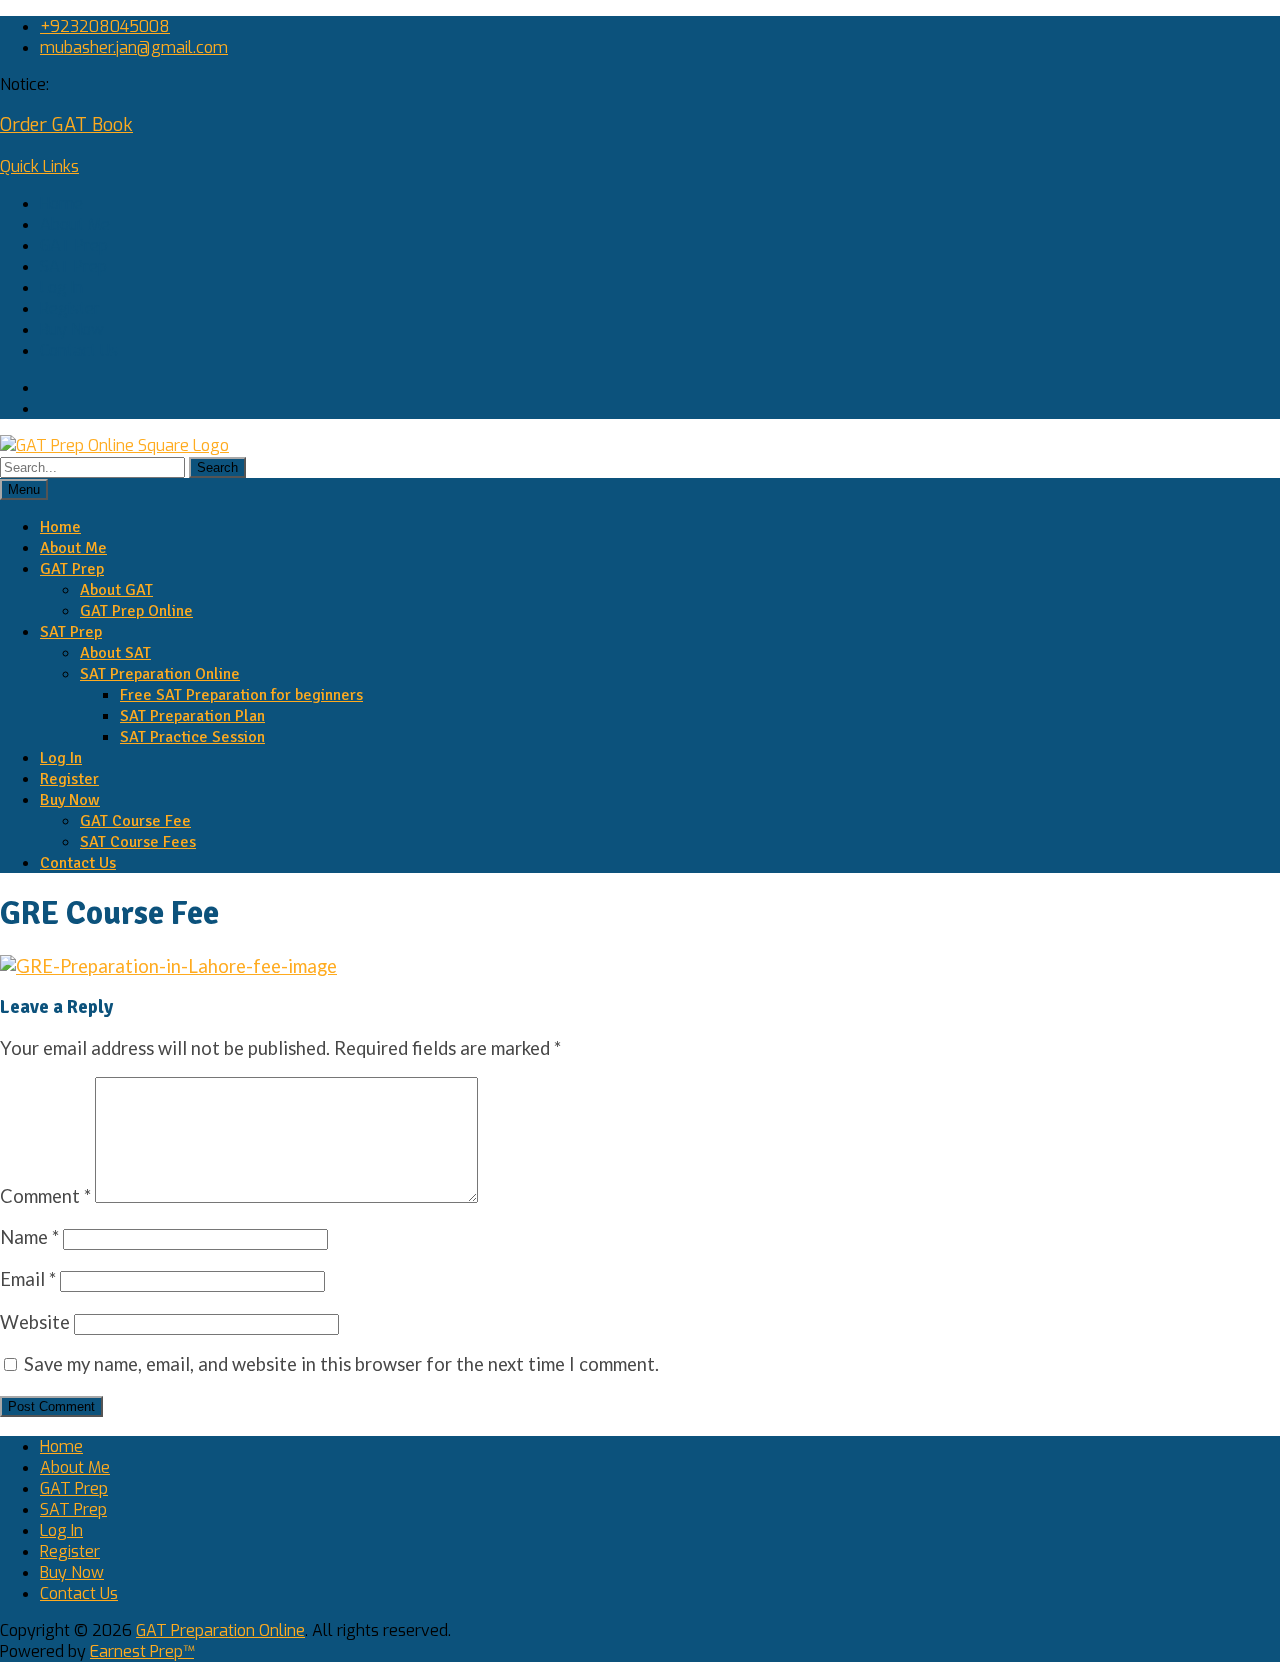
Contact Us (79, 350)
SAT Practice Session (192, 737)
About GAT (116, 590)
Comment (45, 1196)
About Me (75, 224)
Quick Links (39, 166)
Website (35, 1322)
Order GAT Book (66, 125)
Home (61, 203)
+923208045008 (105, 26)
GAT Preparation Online (220, 1630)
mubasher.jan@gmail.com (134, 47)
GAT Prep (74, 245)
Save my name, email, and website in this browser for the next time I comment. (341, 1364)
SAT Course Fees (138, 842)
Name (29, 1237)
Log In (61, 287)
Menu (24, 489)
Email (28, 1279)
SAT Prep (73, 266)
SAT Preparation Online (160, 674)
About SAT (115, 653)
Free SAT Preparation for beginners (241, 695)
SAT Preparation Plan (192, 716)
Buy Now (72, 329)
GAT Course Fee (135, 821)
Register (70, 308)
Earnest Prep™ (142, 1651)
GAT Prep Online (136, 611)
